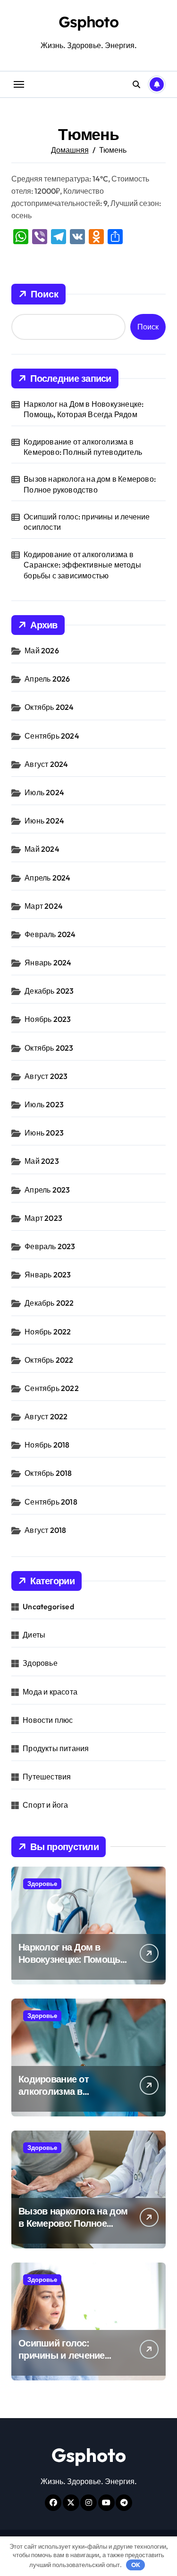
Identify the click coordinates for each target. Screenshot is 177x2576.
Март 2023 (43, 1218)
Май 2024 (42, 849)
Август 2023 (46, 1076)
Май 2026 (42, 650)
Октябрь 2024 (49, 707)
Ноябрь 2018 (47, 1445)
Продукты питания (56, 1748)
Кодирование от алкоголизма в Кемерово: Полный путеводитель (83, 447)
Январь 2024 (48, 963)
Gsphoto (88, 22)
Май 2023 (42, 1161)
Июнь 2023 (44, 1133)
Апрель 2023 (47, 1190)
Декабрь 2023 (49, 991)
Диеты (34, 1635)
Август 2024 (46, 764)
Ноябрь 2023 (48, 1019)
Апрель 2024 (47, 878)
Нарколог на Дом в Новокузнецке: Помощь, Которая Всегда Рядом (84, 409)
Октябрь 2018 (48, 1473)
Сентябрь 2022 (52, 1388)
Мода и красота (50, 1692)
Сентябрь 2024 (52, 736)
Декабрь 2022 (49, 1303)
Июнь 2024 (44, 821)
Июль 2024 (44, 792)
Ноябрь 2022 (48, 1332)
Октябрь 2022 (49, 1360)
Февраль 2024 (50, 934)
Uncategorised (48, 1606)
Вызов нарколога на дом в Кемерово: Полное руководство (90, 484)
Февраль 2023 (50, 1246)
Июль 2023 (44, 1104)
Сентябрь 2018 (51, 1502)
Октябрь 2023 (49, 1048)
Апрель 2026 (47, 679)
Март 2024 (44, 906)
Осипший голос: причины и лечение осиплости (87, 522)
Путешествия (47, 1777)
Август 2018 (45, 1530)
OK (136, 2565)
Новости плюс (48, 1720)
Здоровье (40, 1663)
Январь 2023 (48, 1275)
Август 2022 (46, 1416)
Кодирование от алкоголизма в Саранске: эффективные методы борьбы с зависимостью (82, 565)
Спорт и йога (45, 1805)
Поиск (45, 294)
